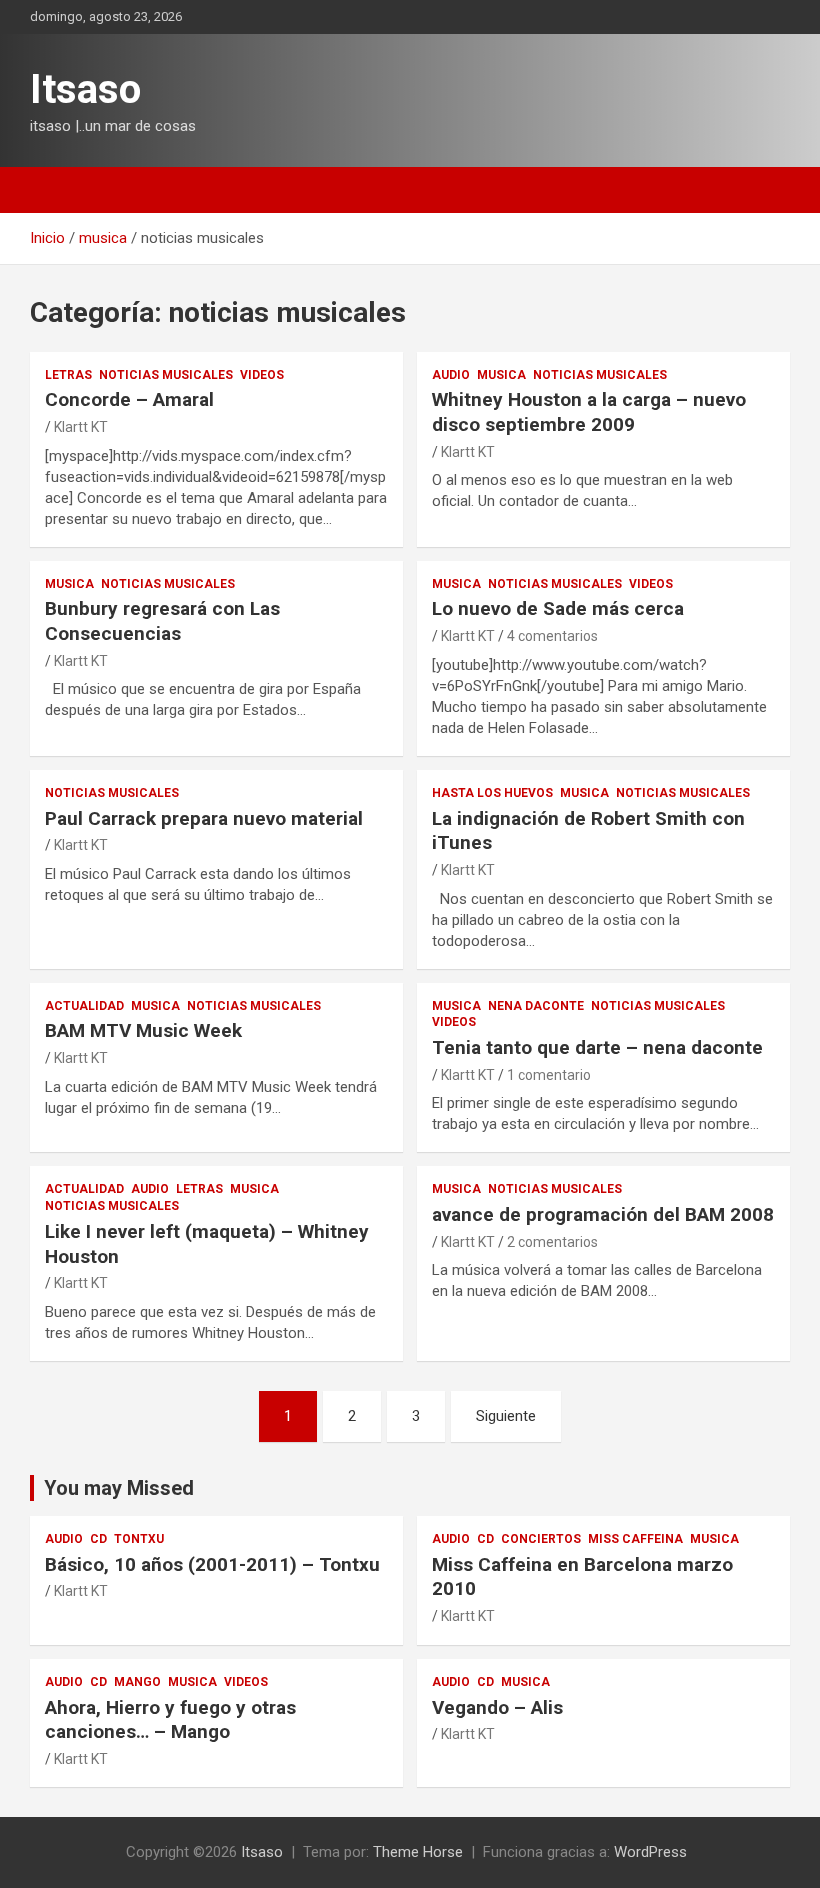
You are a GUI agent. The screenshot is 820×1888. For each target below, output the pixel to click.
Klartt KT (81, 427)
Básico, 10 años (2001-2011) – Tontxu (212, 1564)
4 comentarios (552, 636)
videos (262, 375)
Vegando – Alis (497, 1707)
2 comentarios (552, 1242)
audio (451, 375)
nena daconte (536, 1006)
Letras (68, 375)
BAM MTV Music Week (143, 1030)
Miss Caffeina (635, 1539)
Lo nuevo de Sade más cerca (558, 608)
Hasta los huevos (492, 793)
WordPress (650, 1852)
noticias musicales (166, 375)
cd (98, 1539)
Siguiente (506, 1416)
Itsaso (85, 89)
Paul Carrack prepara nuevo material (204, 818)
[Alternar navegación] (55, 190)
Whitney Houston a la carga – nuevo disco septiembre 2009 (589, 412)
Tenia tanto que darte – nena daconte (597, 1047)
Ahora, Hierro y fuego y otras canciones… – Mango (170, 1720)
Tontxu (139, 1539)
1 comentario (549, 1075)
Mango (137, 1682)
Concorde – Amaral (129, 399)
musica (501, 375)
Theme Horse (418, 1852)
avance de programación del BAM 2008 (603, 1214)
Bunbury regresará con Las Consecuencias (162, 621)
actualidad (84, 1006)
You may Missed (119, 1488)
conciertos (541, 1539)
